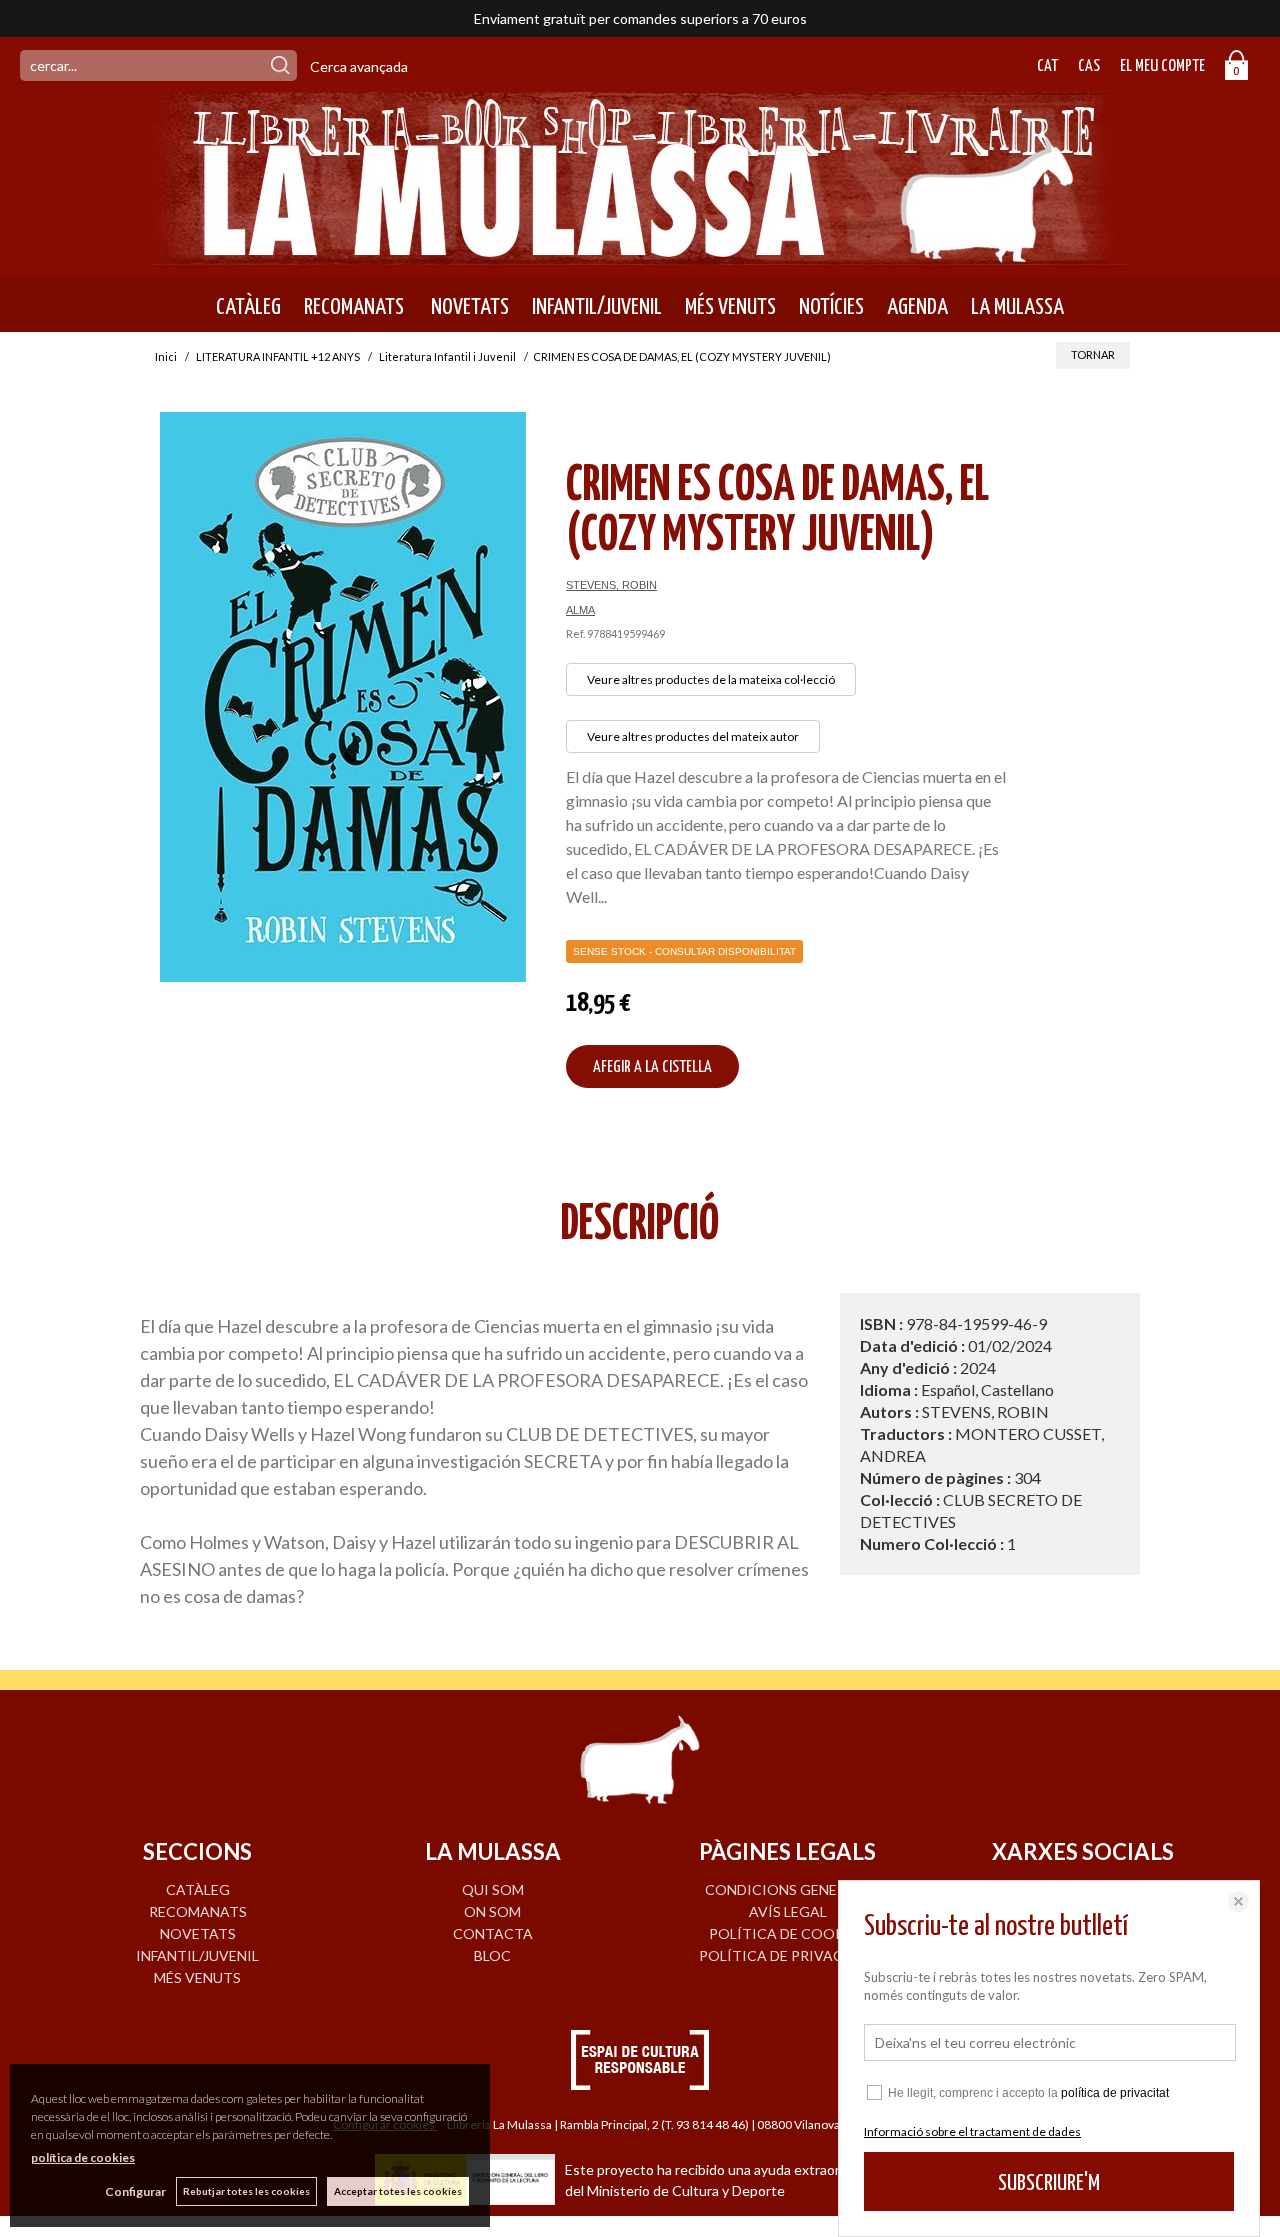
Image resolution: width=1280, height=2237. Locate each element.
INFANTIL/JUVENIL (597, 307)
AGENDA (917, 307)
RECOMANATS (354, 307)
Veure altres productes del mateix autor (693, 736)
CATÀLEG (248, 307)
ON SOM (492, 1911)
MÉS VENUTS (730, 307)
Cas (1089, 66)
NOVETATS (468, 307)
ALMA (580, 610)
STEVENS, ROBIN (611, 585)
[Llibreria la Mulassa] (640, 252)
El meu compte (1162, 66)
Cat (1047, 66)
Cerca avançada (359, 66)
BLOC (492, 1955)
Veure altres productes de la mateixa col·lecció (711, 679)
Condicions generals (788, 1889)
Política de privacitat (787, 1955)
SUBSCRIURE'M (1049, 2183)
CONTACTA (493, 1933)
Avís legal (788, 1911)
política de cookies (83, 2157)
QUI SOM (493, 1889)
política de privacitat (1115, 2093)
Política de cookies (787, 1933)
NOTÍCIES (831, 307)
